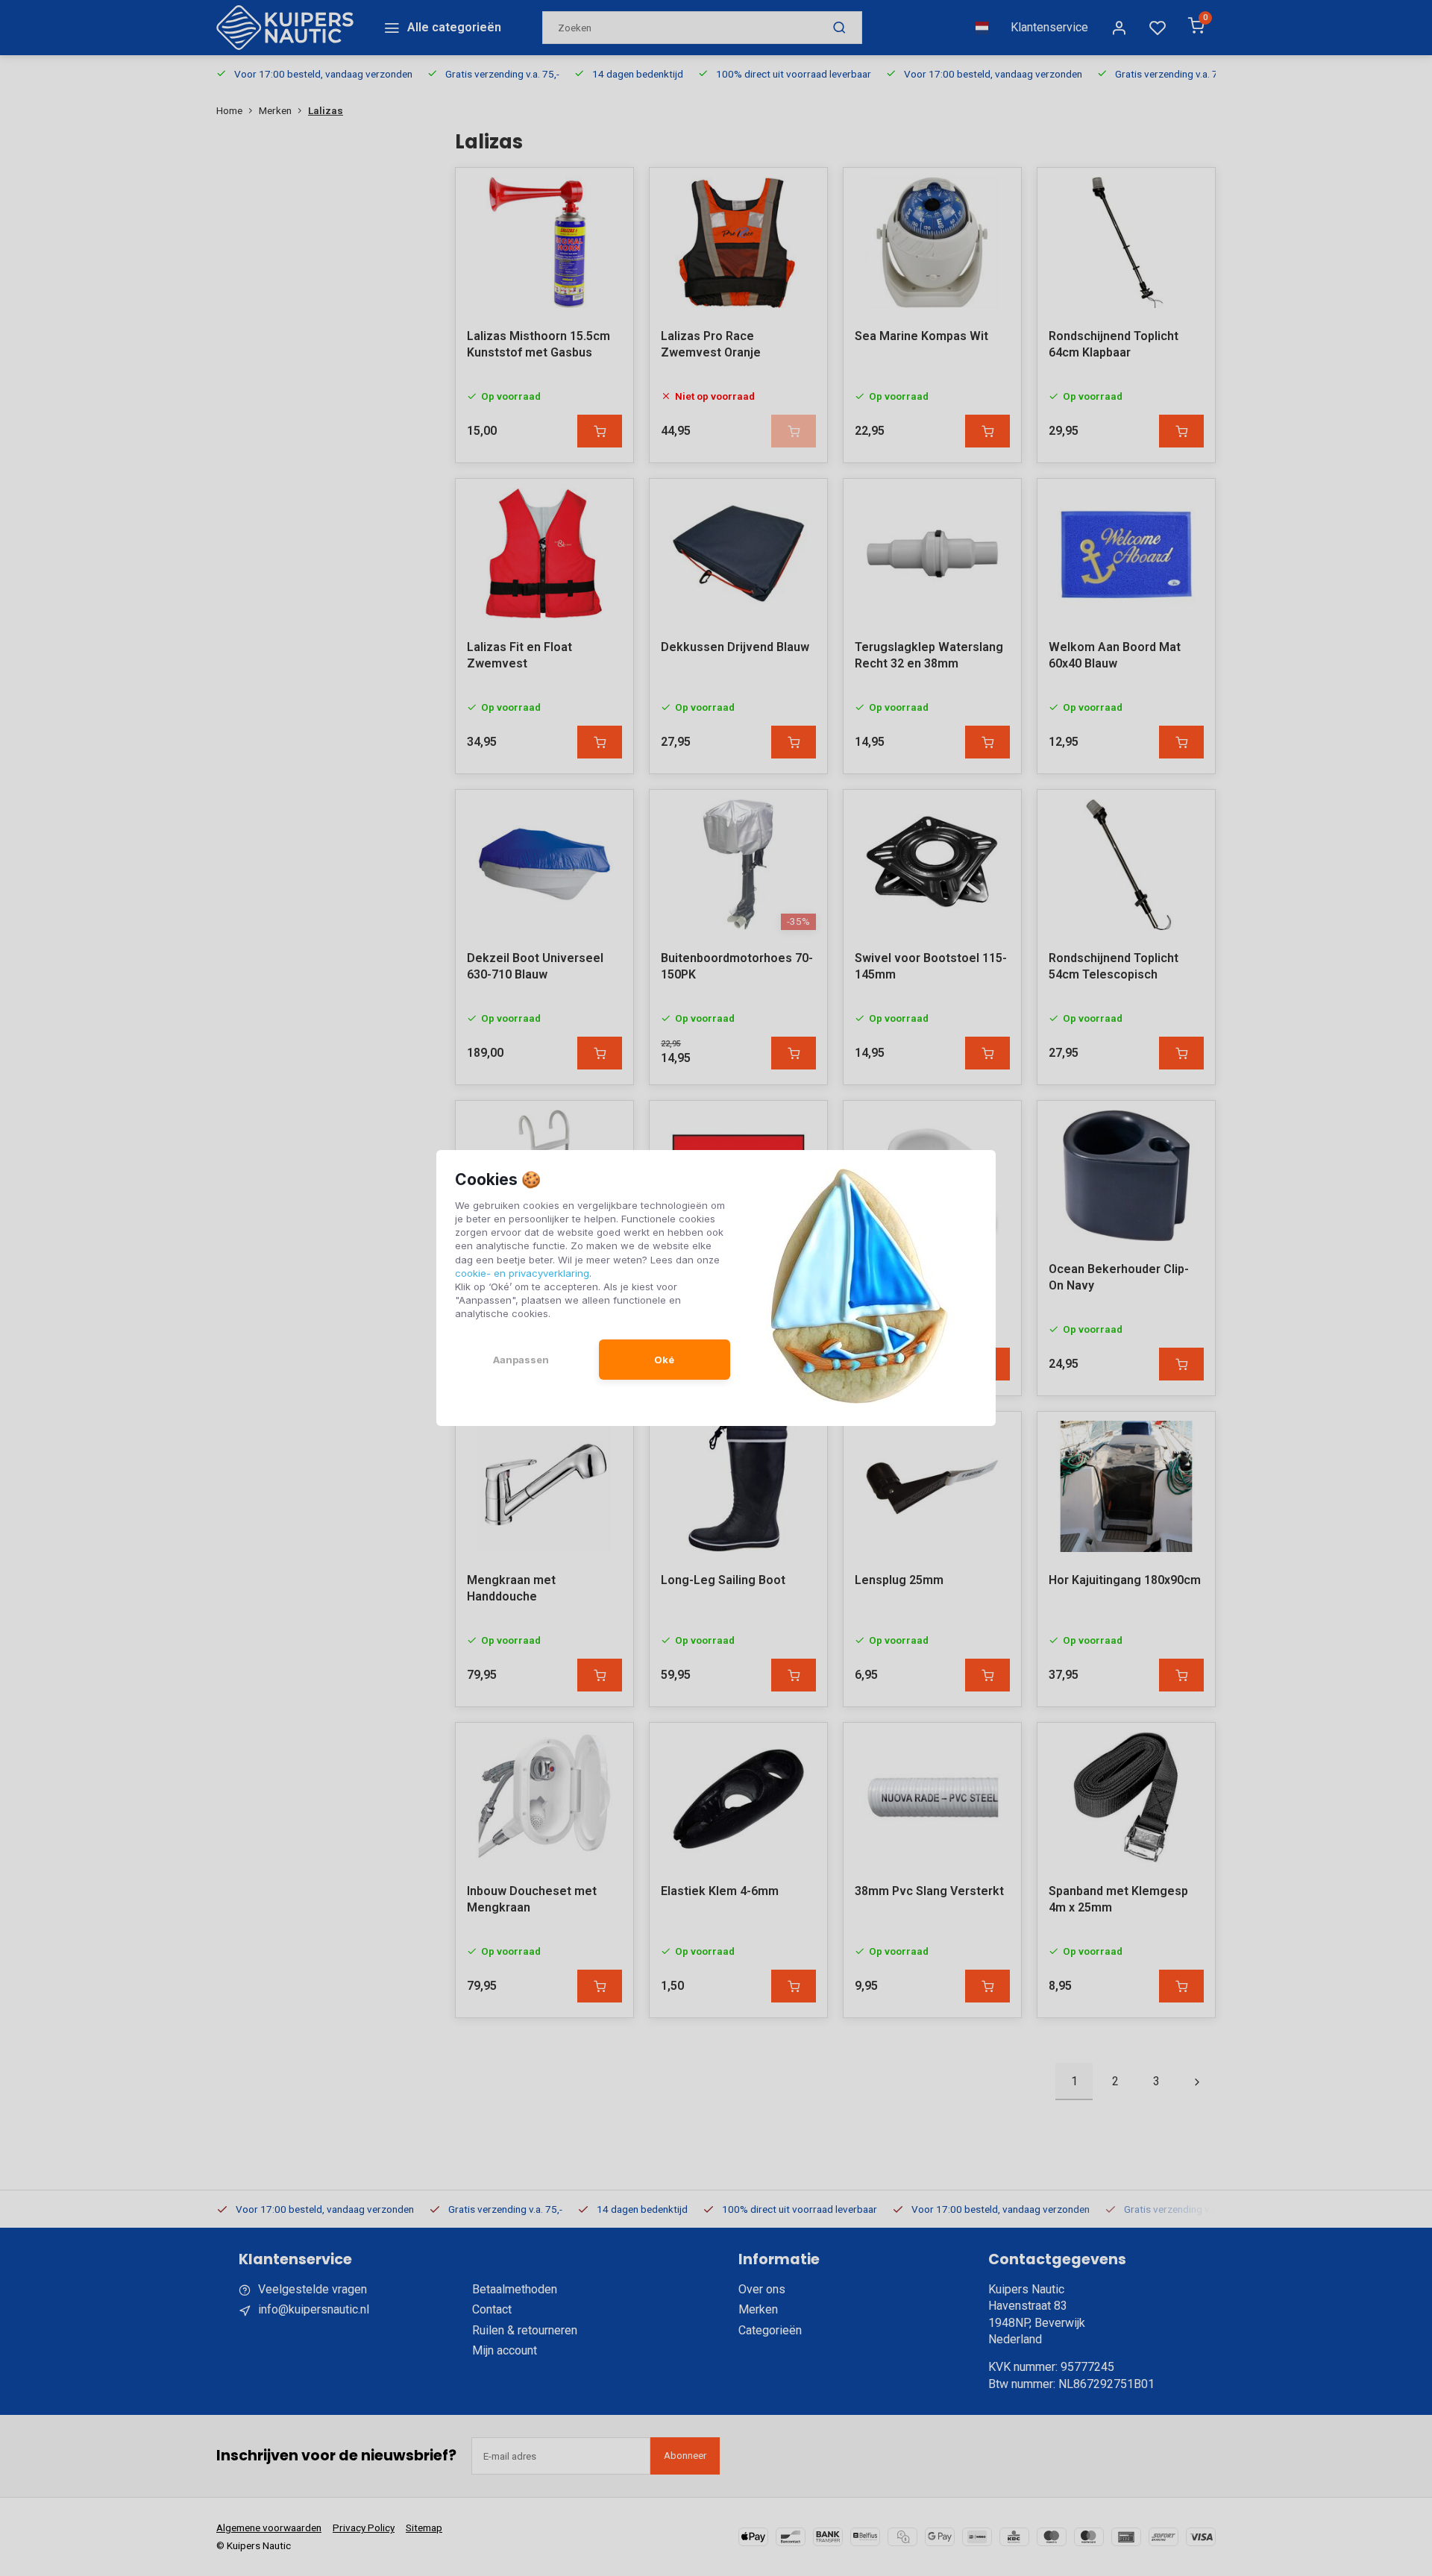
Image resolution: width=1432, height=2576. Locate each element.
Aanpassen (521, 1360)
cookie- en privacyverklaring (522, 1273)
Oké (664, 1360)
